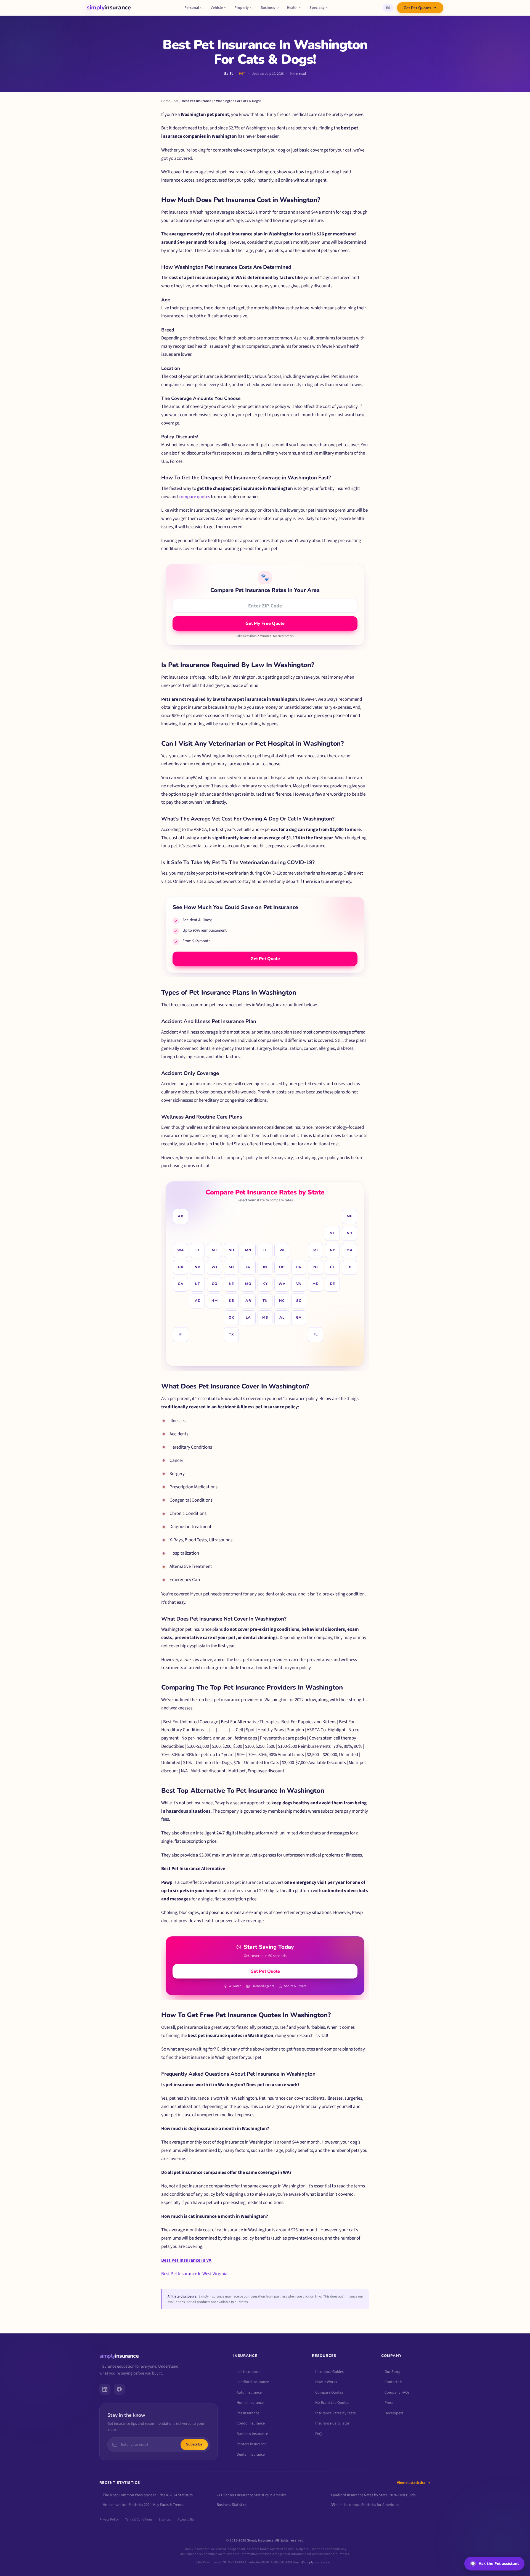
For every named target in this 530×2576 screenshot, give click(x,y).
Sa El (228, 74)
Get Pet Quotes (417, 8)
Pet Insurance (248, 2413)
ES (388, 8)
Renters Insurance (251, 2444)
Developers (394, 2413)
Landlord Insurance (253, 2382)
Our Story (392, 2372)
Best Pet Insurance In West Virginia (194, 2274)
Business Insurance (252, 2434)
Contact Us (393, 2382)
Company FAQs (397, 2392)
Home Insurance (250, 2403)
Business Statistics (232, 2505)
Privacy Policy (109, 2520)
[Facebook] (119, 2389)
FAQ (318, 2434)
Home (166, 101)
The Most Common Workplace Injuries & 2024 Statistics (148, 2495)
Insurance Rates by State (336, 2413)
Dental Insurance (251, 2455)
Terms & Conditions (139, 2520)
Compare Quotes (329, 2392)
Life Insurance (248, 2372)
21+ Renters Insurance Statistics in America (252, 2495)
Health (292, 8)
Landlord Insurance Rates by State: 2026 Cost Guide (373, 2495)
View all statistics (411, 2483)
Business (268, 8)
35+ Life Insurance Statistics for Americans (365, 2505)
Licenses (165, 2520)
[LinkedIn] (105, 2389)
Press (389, 2403)
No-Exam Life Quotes (332, 2403)
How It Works (326, 2382)
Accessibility (186, 2520)
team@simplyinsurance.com (314, 2562)
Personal (192, 8)
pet (176, 101)
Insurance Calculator (332, 2423)
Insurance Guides (329, 2372)
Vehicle (217, 8)
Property (242, 8)
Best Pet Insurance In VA (186, 2260)
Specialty (317, 8)
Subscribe (194, 2445)
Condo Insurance (251, 2423)
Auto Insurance (249, 2392)
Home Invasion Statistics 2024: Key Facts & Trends (143, 2505)
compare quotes (194, 497)
